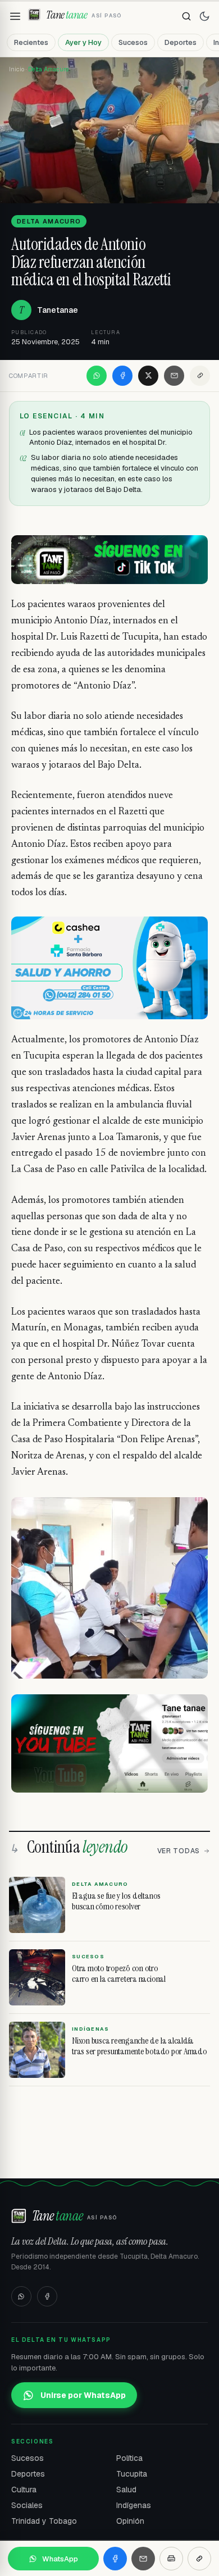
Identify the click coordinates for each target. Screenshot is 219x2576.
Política (129, 2458)
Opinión (130, 2521)
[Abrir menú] (15, 16)
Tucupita (132, 2474)
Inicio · (19, 69)
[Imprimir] (171, 2559)
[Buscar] (186, 16)
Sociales (27, 2505)
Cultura (24, 2490)
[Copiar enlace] (200, 376)
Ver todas (179, 1851)
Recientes (31, 42)
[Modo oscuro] (204, 16)
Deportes (181, 42)
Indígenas (134, 2505)
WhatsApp (60, 2559)
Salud (126, 2490)
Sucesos (133, 42)
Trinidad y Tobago (44, 2521)
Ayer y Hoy (83, 42)
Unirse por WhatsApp (83, 2395)
